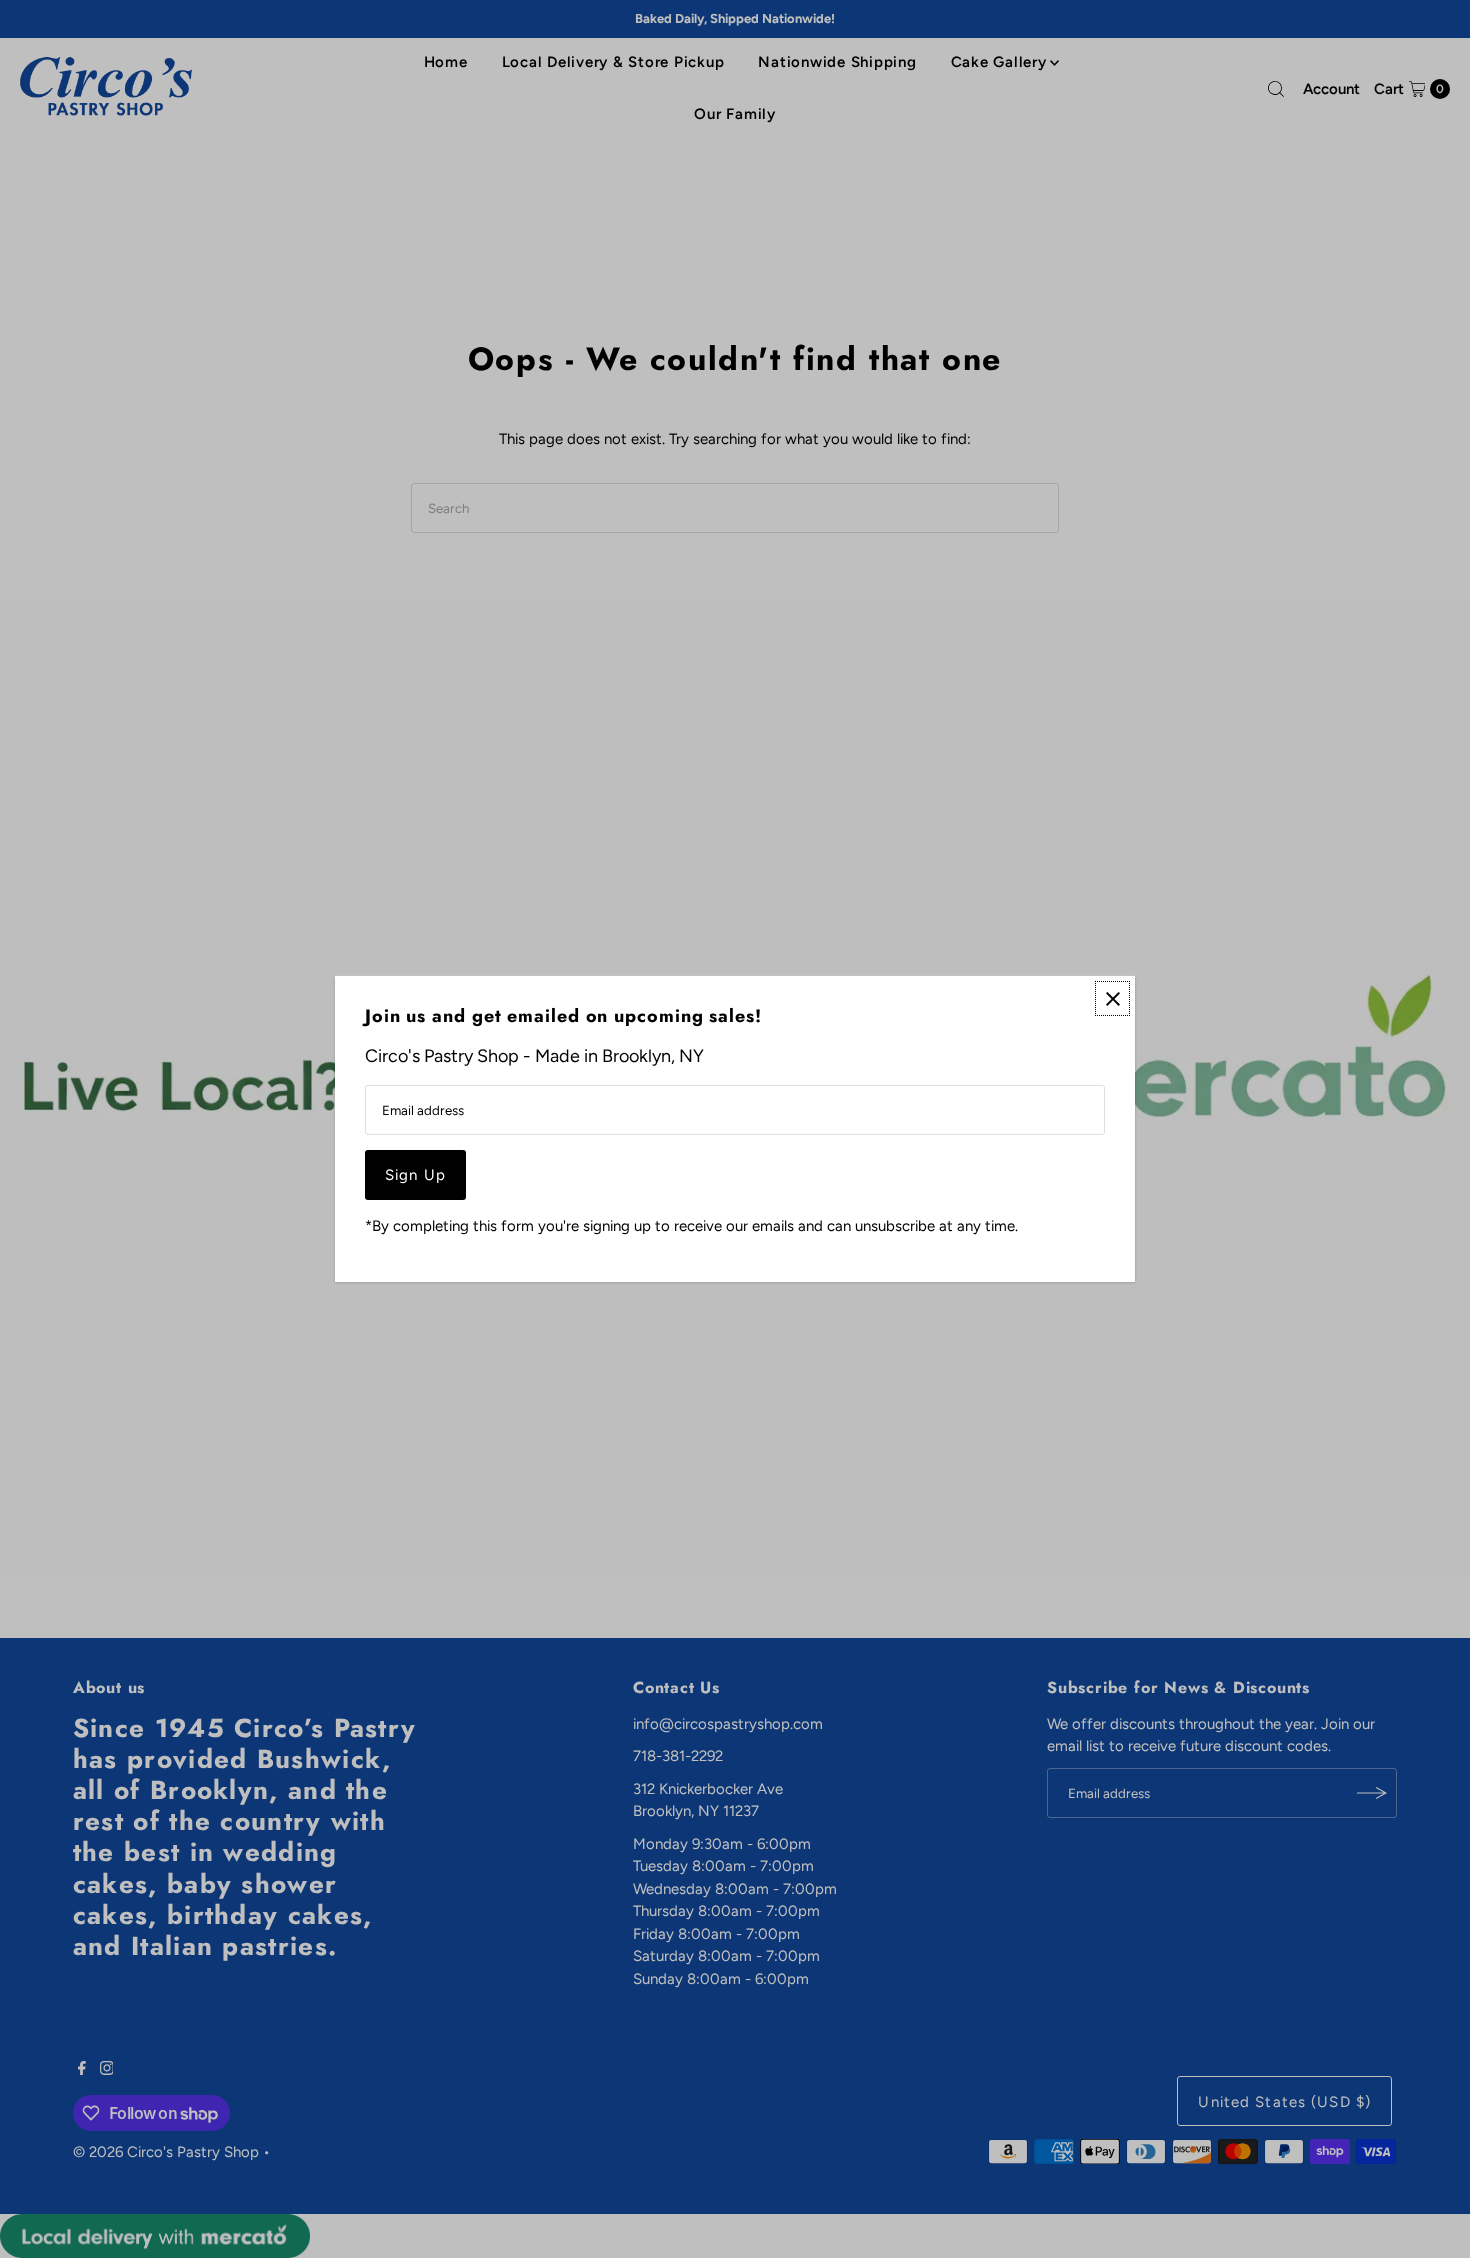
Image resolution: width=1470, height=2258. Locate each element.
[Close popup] (1112, 998)
